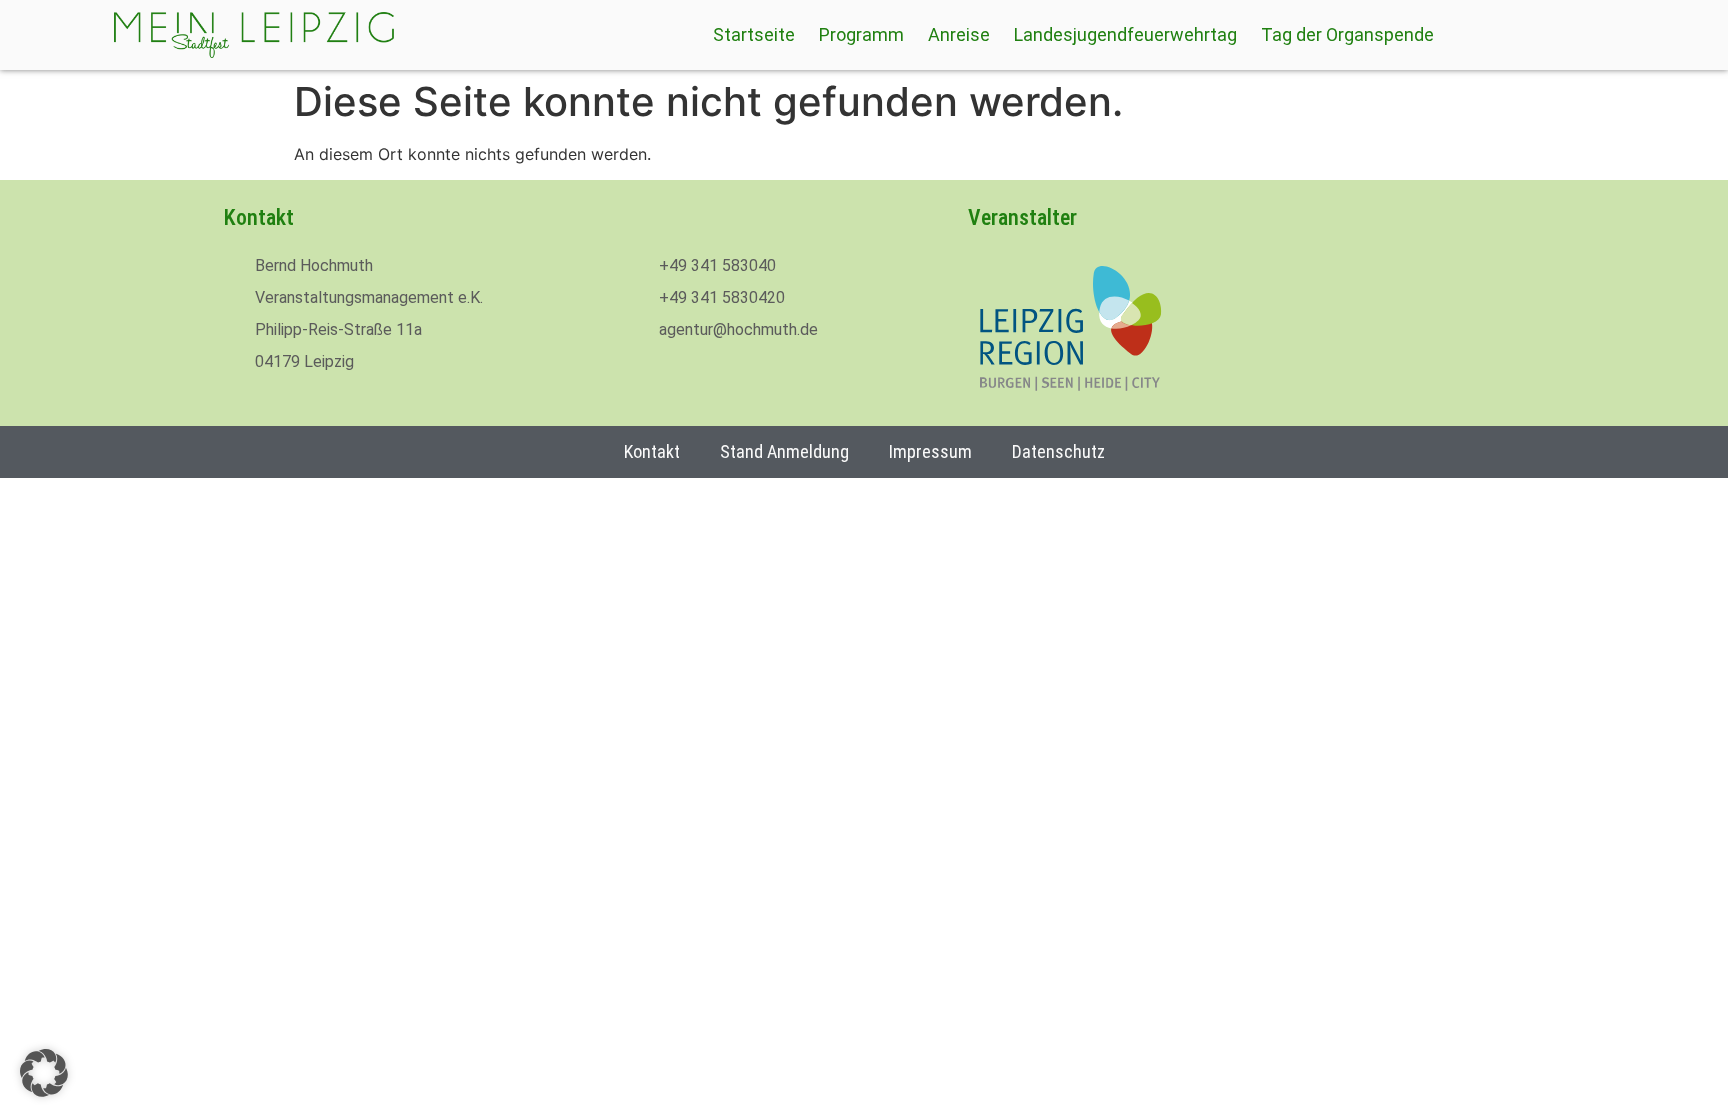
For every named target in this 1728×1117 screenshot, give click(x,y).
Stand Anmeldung (784, 451)
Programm (861, 35)
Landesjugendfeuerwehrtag (1125, 35)
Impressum (930, 451)
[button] (44, 1073)
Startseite (754, 35)
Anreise (959, 35)
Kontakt (652, 451)
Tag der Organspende (1347, 35)
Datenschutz (1058, 451)
